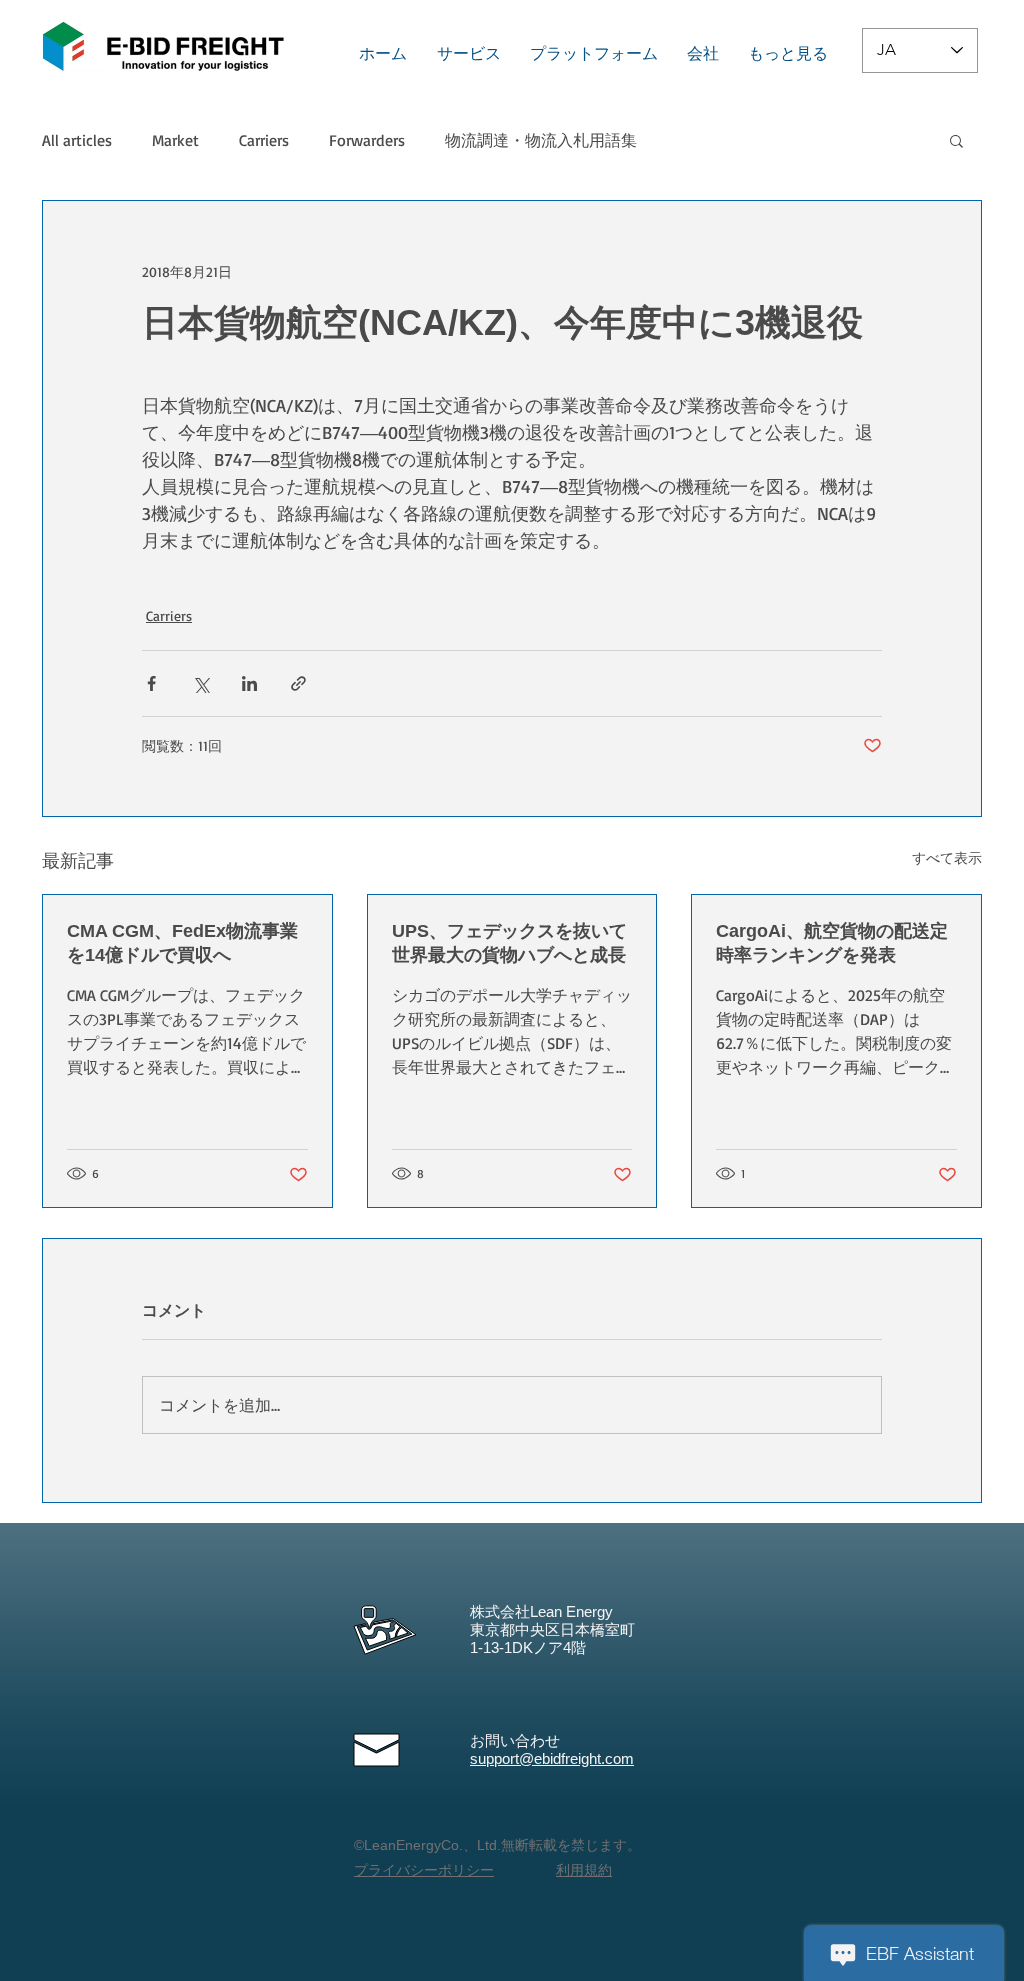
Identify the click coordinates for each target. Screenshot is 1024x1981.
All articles (77, 140)
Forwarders (367, 140)
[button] (956, 140)
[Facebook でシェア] (151, 683)
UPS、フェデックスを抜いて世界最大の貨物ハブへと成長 (509, 943)
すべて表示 (947, 857)
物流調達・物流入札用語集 (541, 140)
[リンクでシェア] (298, 683)
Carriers (264, 140)
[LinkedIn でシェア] (249, 683)
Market (175, 140)
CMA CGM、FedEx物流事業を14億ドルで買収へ (182, 943)
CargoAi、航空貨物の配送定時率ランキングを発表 (832, 943)
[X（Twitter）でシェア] (200, 683)
